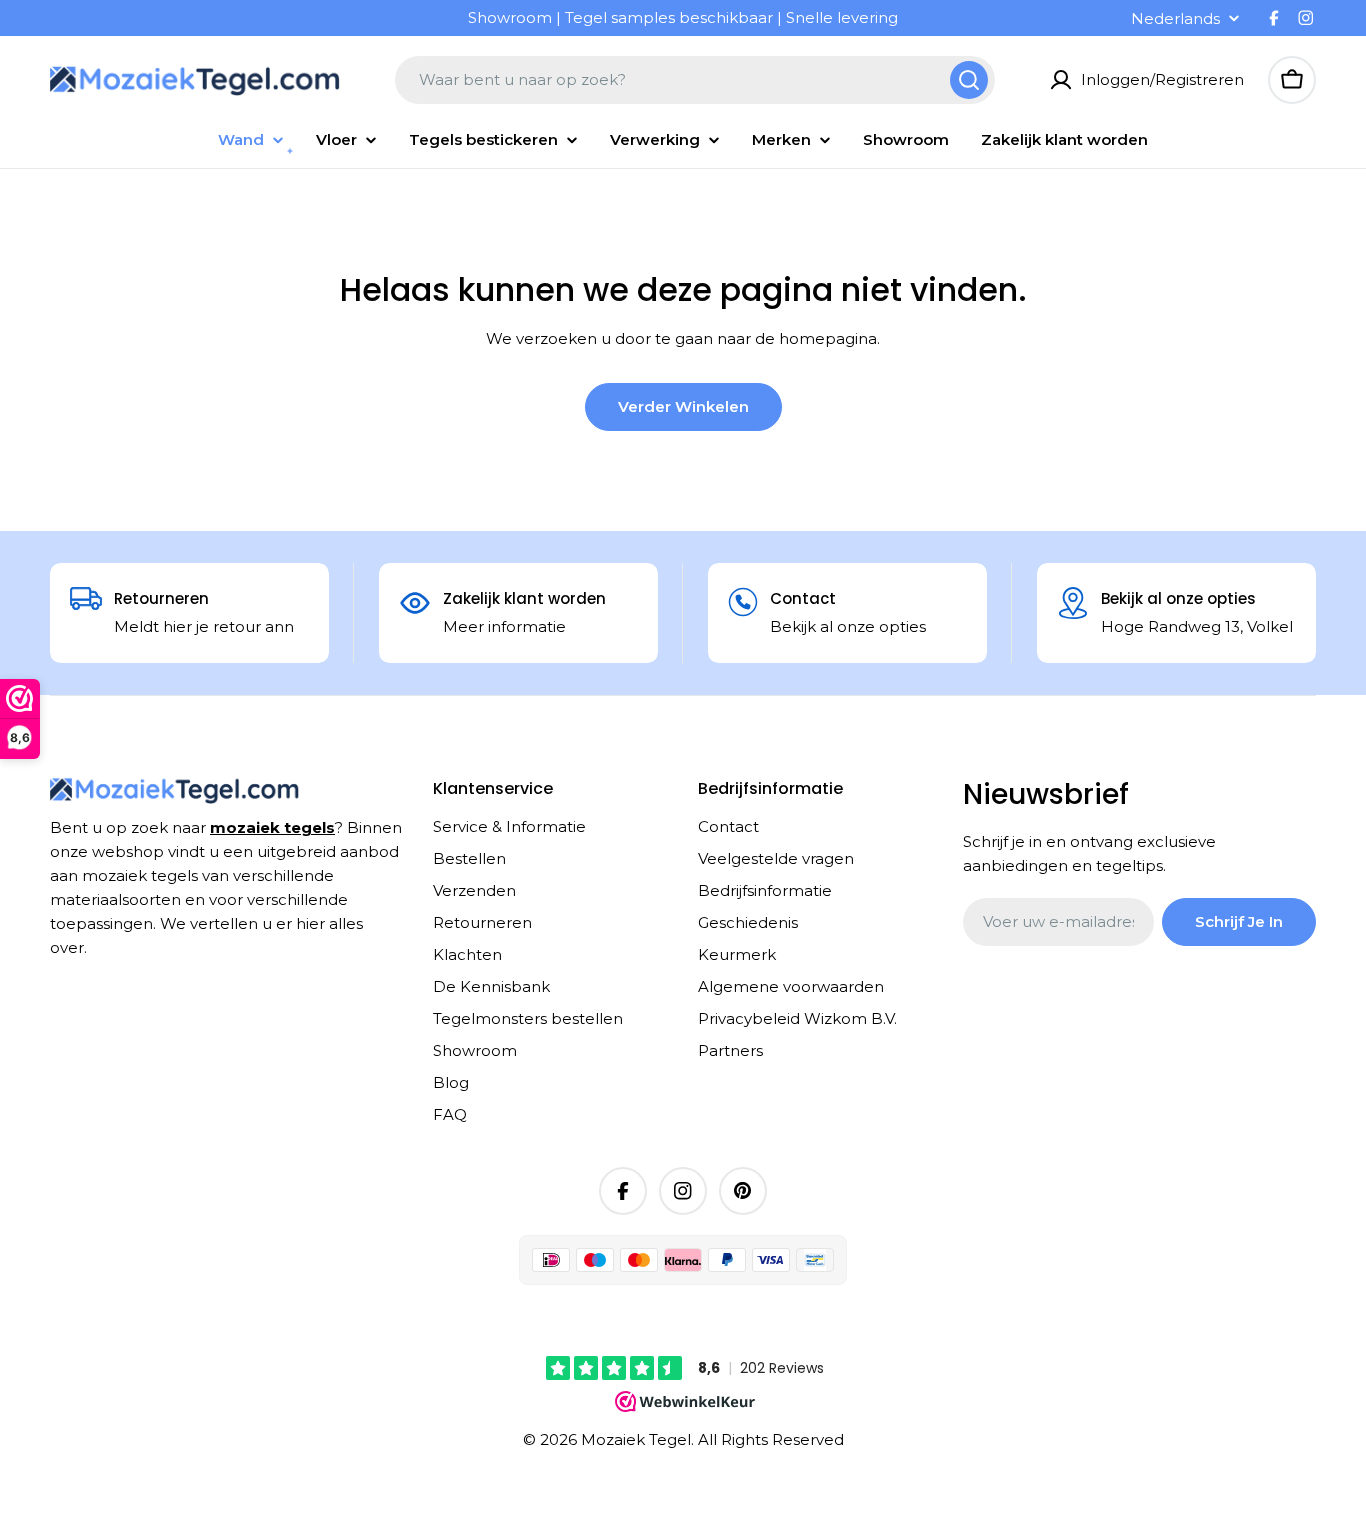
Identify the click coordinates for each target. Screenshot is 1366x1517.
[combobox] (695, 80)
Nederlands (1175, 18)
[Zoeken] (969, 80)
